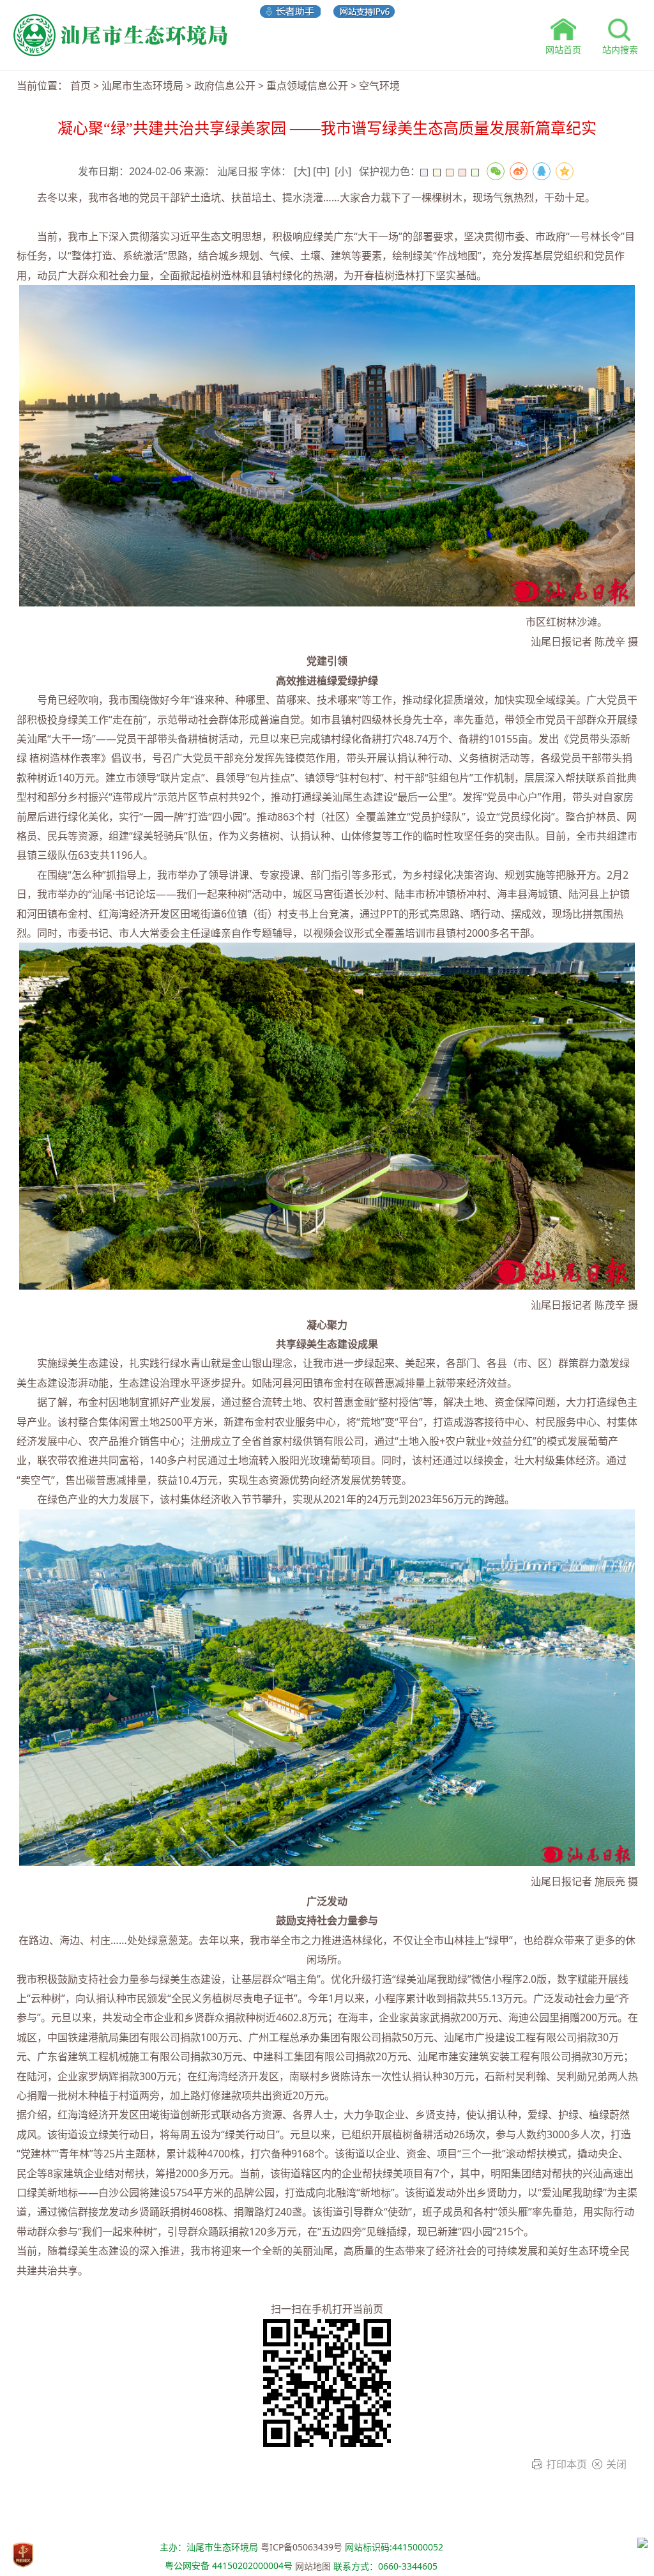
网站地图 (313, 2566)
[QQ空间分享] (565, 171)
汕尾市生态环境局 (142, 86)
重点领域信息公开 (307, 86)
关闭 (616, 2464)
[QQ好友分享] (542, 171)
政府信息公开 (225, 86)
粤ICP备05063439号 (301, 2547)
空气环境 (379, 86)
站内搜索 (620, 50)
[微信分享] (496, 171)
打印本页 (567, 2464)
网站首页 (563, 50)
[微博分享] (519, 171)
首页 (80, 86)
